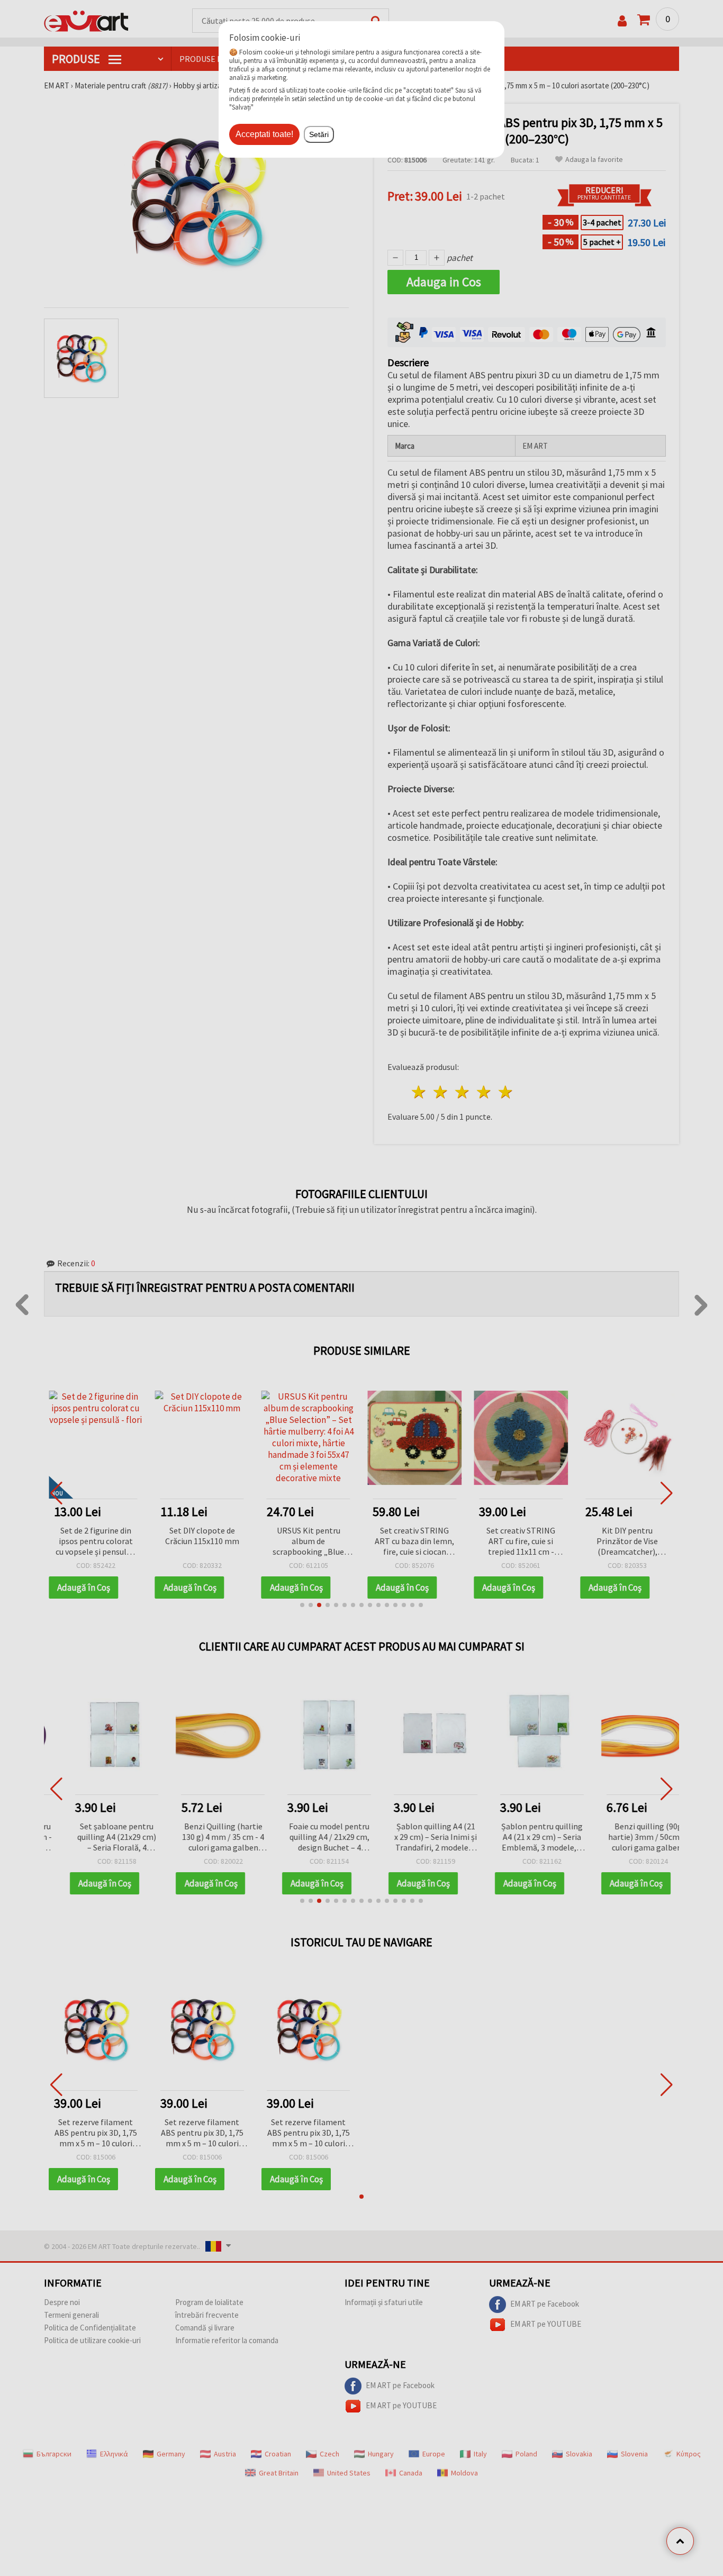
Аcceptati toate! (264, 134)
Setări (319, 134)
